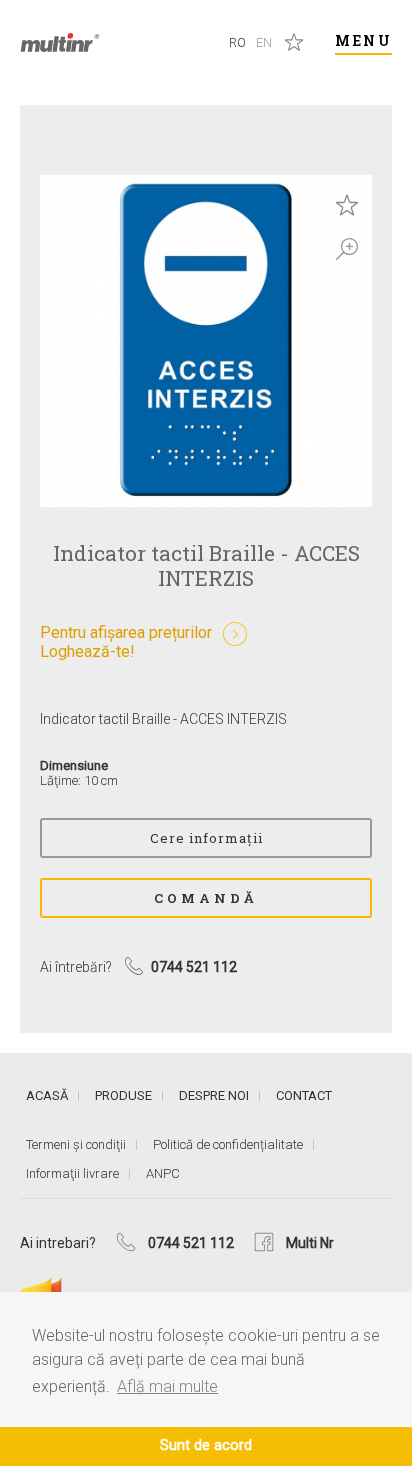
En (264, 42)
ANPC (163, 1173)
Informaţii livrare (72, 1173)
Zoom (347, 249)
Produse (123, 1095)
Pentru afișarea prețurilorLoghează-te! (126, 642)
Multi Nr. (60, 42)
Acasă (47, 1095)
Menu (363, 40)
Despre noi (214, 1095)
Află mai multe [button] (167, 1386)
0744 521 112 (191, 1243)
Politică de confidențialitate (228, 1144)
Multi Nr (310, 1243)
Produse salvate (294, 42)
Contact (304, 1095)
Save (347, 205)
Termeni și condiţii (76, 1144)
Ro (237, 42)
